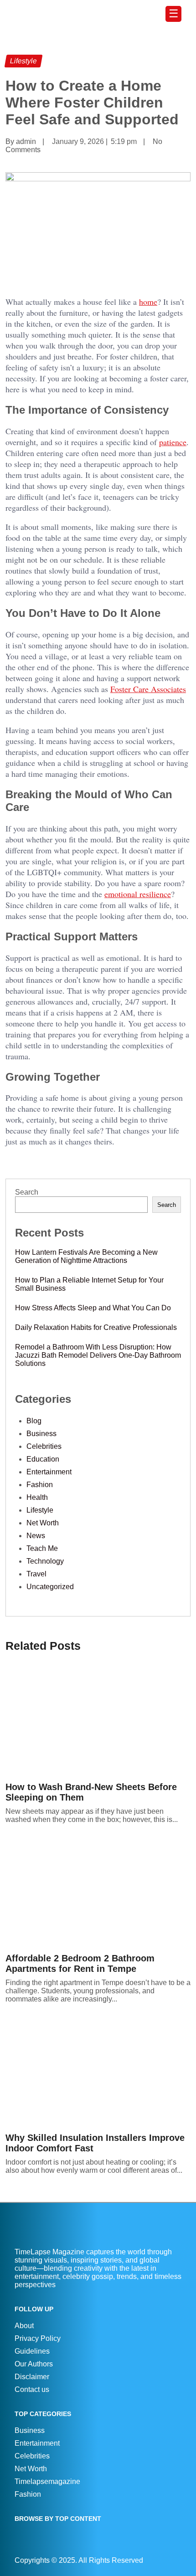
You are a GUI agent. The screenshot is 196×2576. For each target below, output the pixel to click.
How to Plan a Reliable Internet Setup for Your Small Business (89, 1284)
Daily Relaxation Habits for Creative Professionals (96, 1327)
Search (27, 1192)
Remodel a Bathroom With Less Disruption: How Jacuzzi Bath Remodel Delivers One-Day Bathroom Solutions (98, 1355)
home (148, 302)
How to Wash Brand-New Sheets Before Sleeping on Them (91, 1792)
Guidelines (32, 2351)
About (24, 2326)
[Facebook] (170, 2560)
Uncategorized (50, 1587)
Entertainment (49, 1472)
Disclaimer (32, 2377)
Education (43, 1459)
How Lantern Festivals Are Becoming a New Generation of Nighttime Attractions (86, 1256)
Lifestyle (40, 1510)
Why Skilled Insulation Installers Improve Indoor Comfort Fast (95, 2143)
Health (37, 1497)
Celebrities (44, 1446)
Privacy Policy (38, 2338)
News (36, 1536)
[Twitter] (179, 2560)
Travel (36, 1574)
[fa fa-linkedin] (175, 2560)
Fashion (40, 1485)
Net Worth (43, 1523)
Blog (34, 1421)
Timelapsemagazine (47, 2481)
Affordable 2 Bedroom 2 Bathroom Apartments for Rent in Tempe (80, 1963)
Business (41, 1434)
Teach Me (42, 1548)
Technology (45, 1561)
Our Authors (34, 2364)
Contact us (32, 2389)
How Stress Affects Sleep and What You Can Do (93, 1308)
